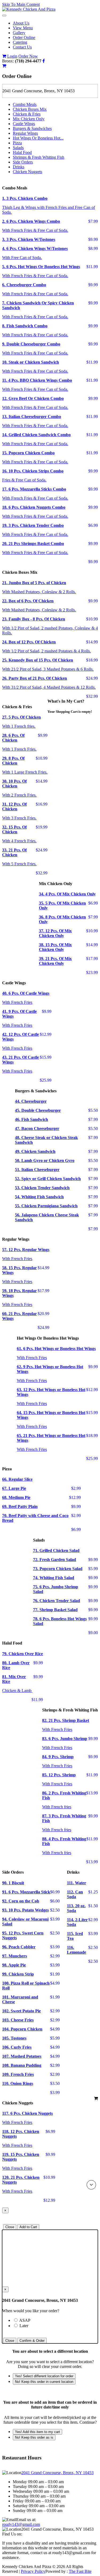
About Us (21, 23)
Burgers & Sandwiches (32, 128)
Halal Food (22, 152)
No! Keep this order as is (34, 2437)
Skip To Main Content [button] (21, 4)
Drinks (19, 167)
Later (24, 2326)
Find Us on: (12, 2534)
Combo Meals (25, 104)
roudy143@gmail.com (21, 2524)
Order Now (28, 56)
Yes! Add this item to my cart (37, 2432)
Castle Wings (24, 124)
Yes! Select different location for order (44, 2376)
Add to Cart (28, 2227)
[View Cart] (4, 56)
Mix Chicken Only (29, 119)
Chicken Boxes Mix (30, 109)
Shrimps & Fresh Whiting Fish (39, 157)
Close (10, 2227)
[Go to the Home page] (29, 9)
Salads (18, 148)
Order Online (24, 37)
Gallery (19, 33)
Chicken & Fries (27, 114)
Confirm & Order (32, 2341)
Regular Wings (25, 133)
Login (12, 56)
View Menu (23, 28)
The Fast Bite (80, 2571)
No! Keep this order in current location (44, 2382)
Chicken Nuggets (27, 172)
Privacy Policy (33, 2571)
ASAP (34, 2320)
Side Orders (23, 162)
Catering (20, 42)
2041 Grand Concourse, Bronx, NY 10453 (57, 2473)
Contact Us (22, 47)
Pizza (17, 143)
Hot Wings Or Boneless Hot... (38, 138)
